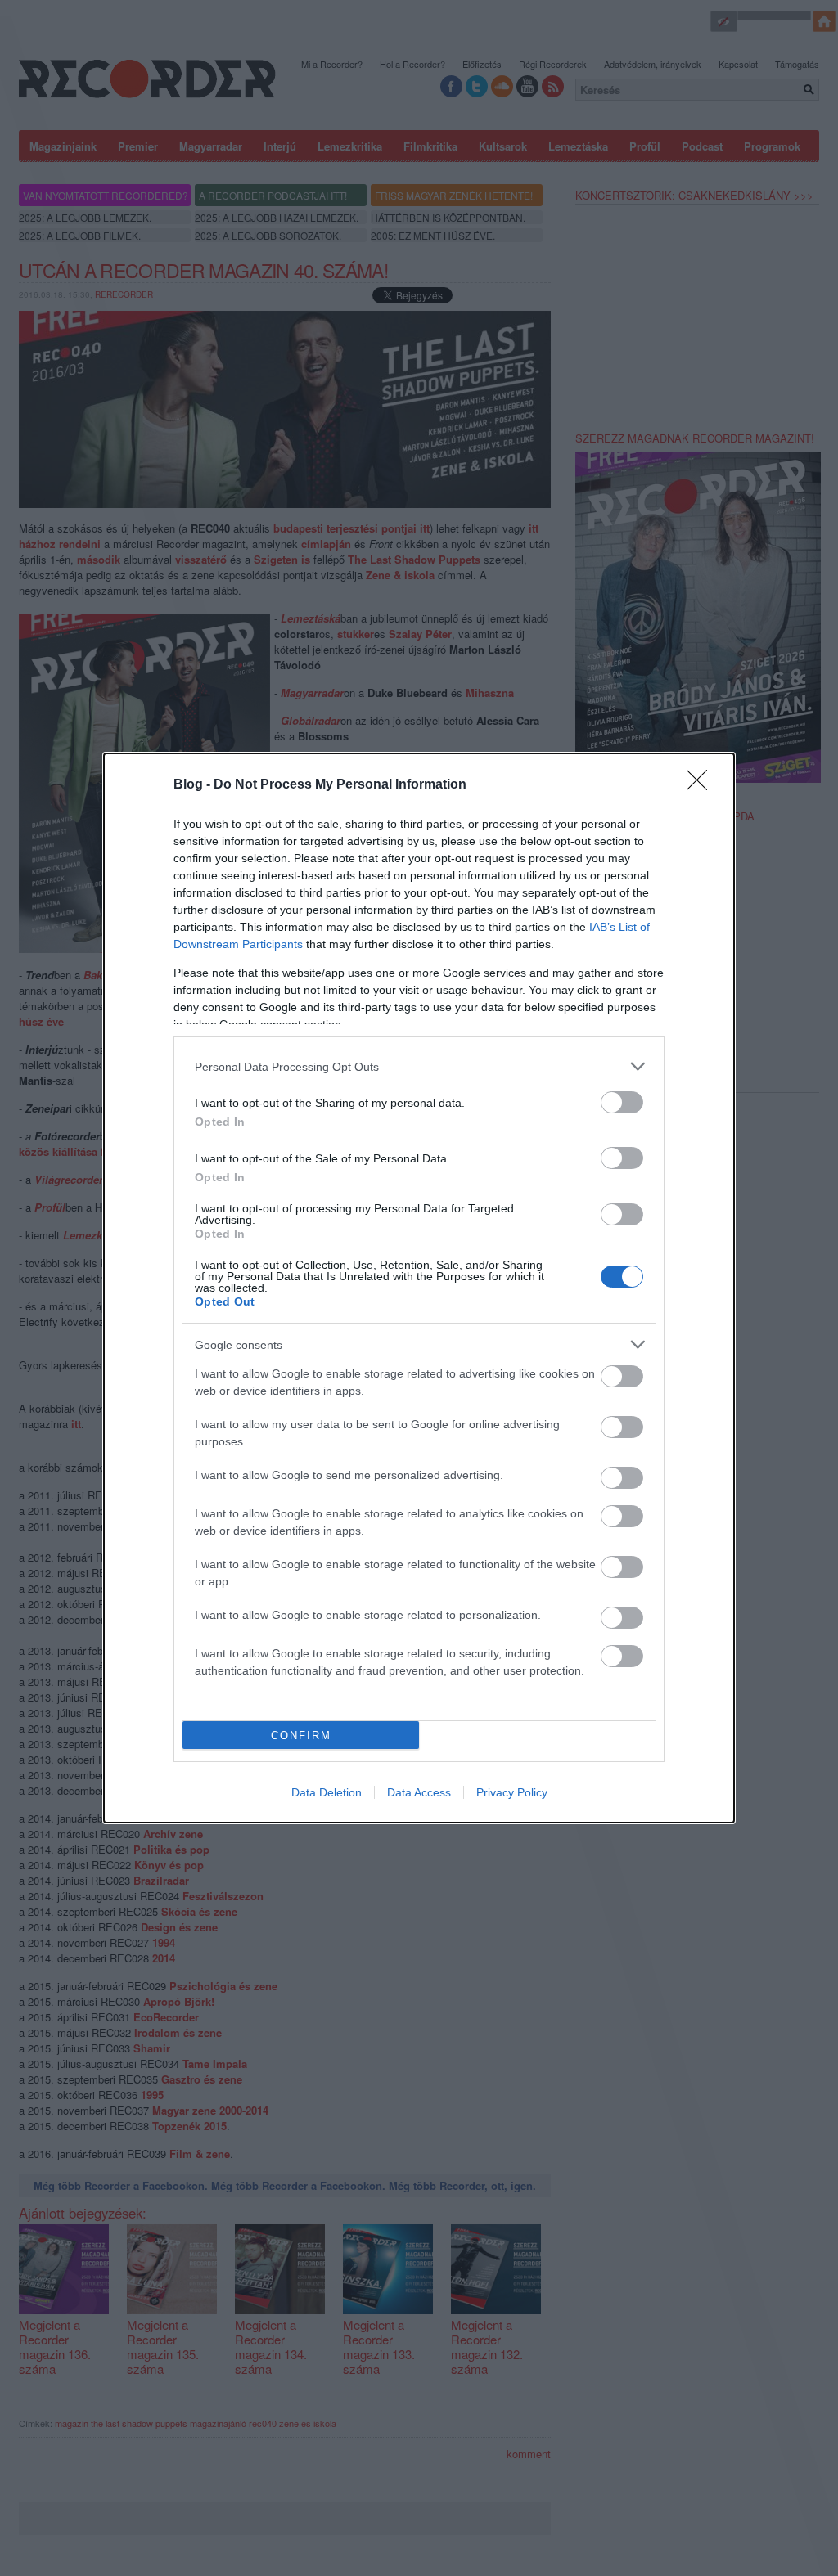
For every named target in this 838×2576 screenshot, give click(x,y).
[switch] (622, 1102)
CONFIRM (301, 1735)
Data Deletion (327, 1792)
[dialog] (419, 1288)
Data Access (419, 1792)
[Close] (702, 785)
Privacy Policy (512, 1792)
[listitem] (419, 1066)
